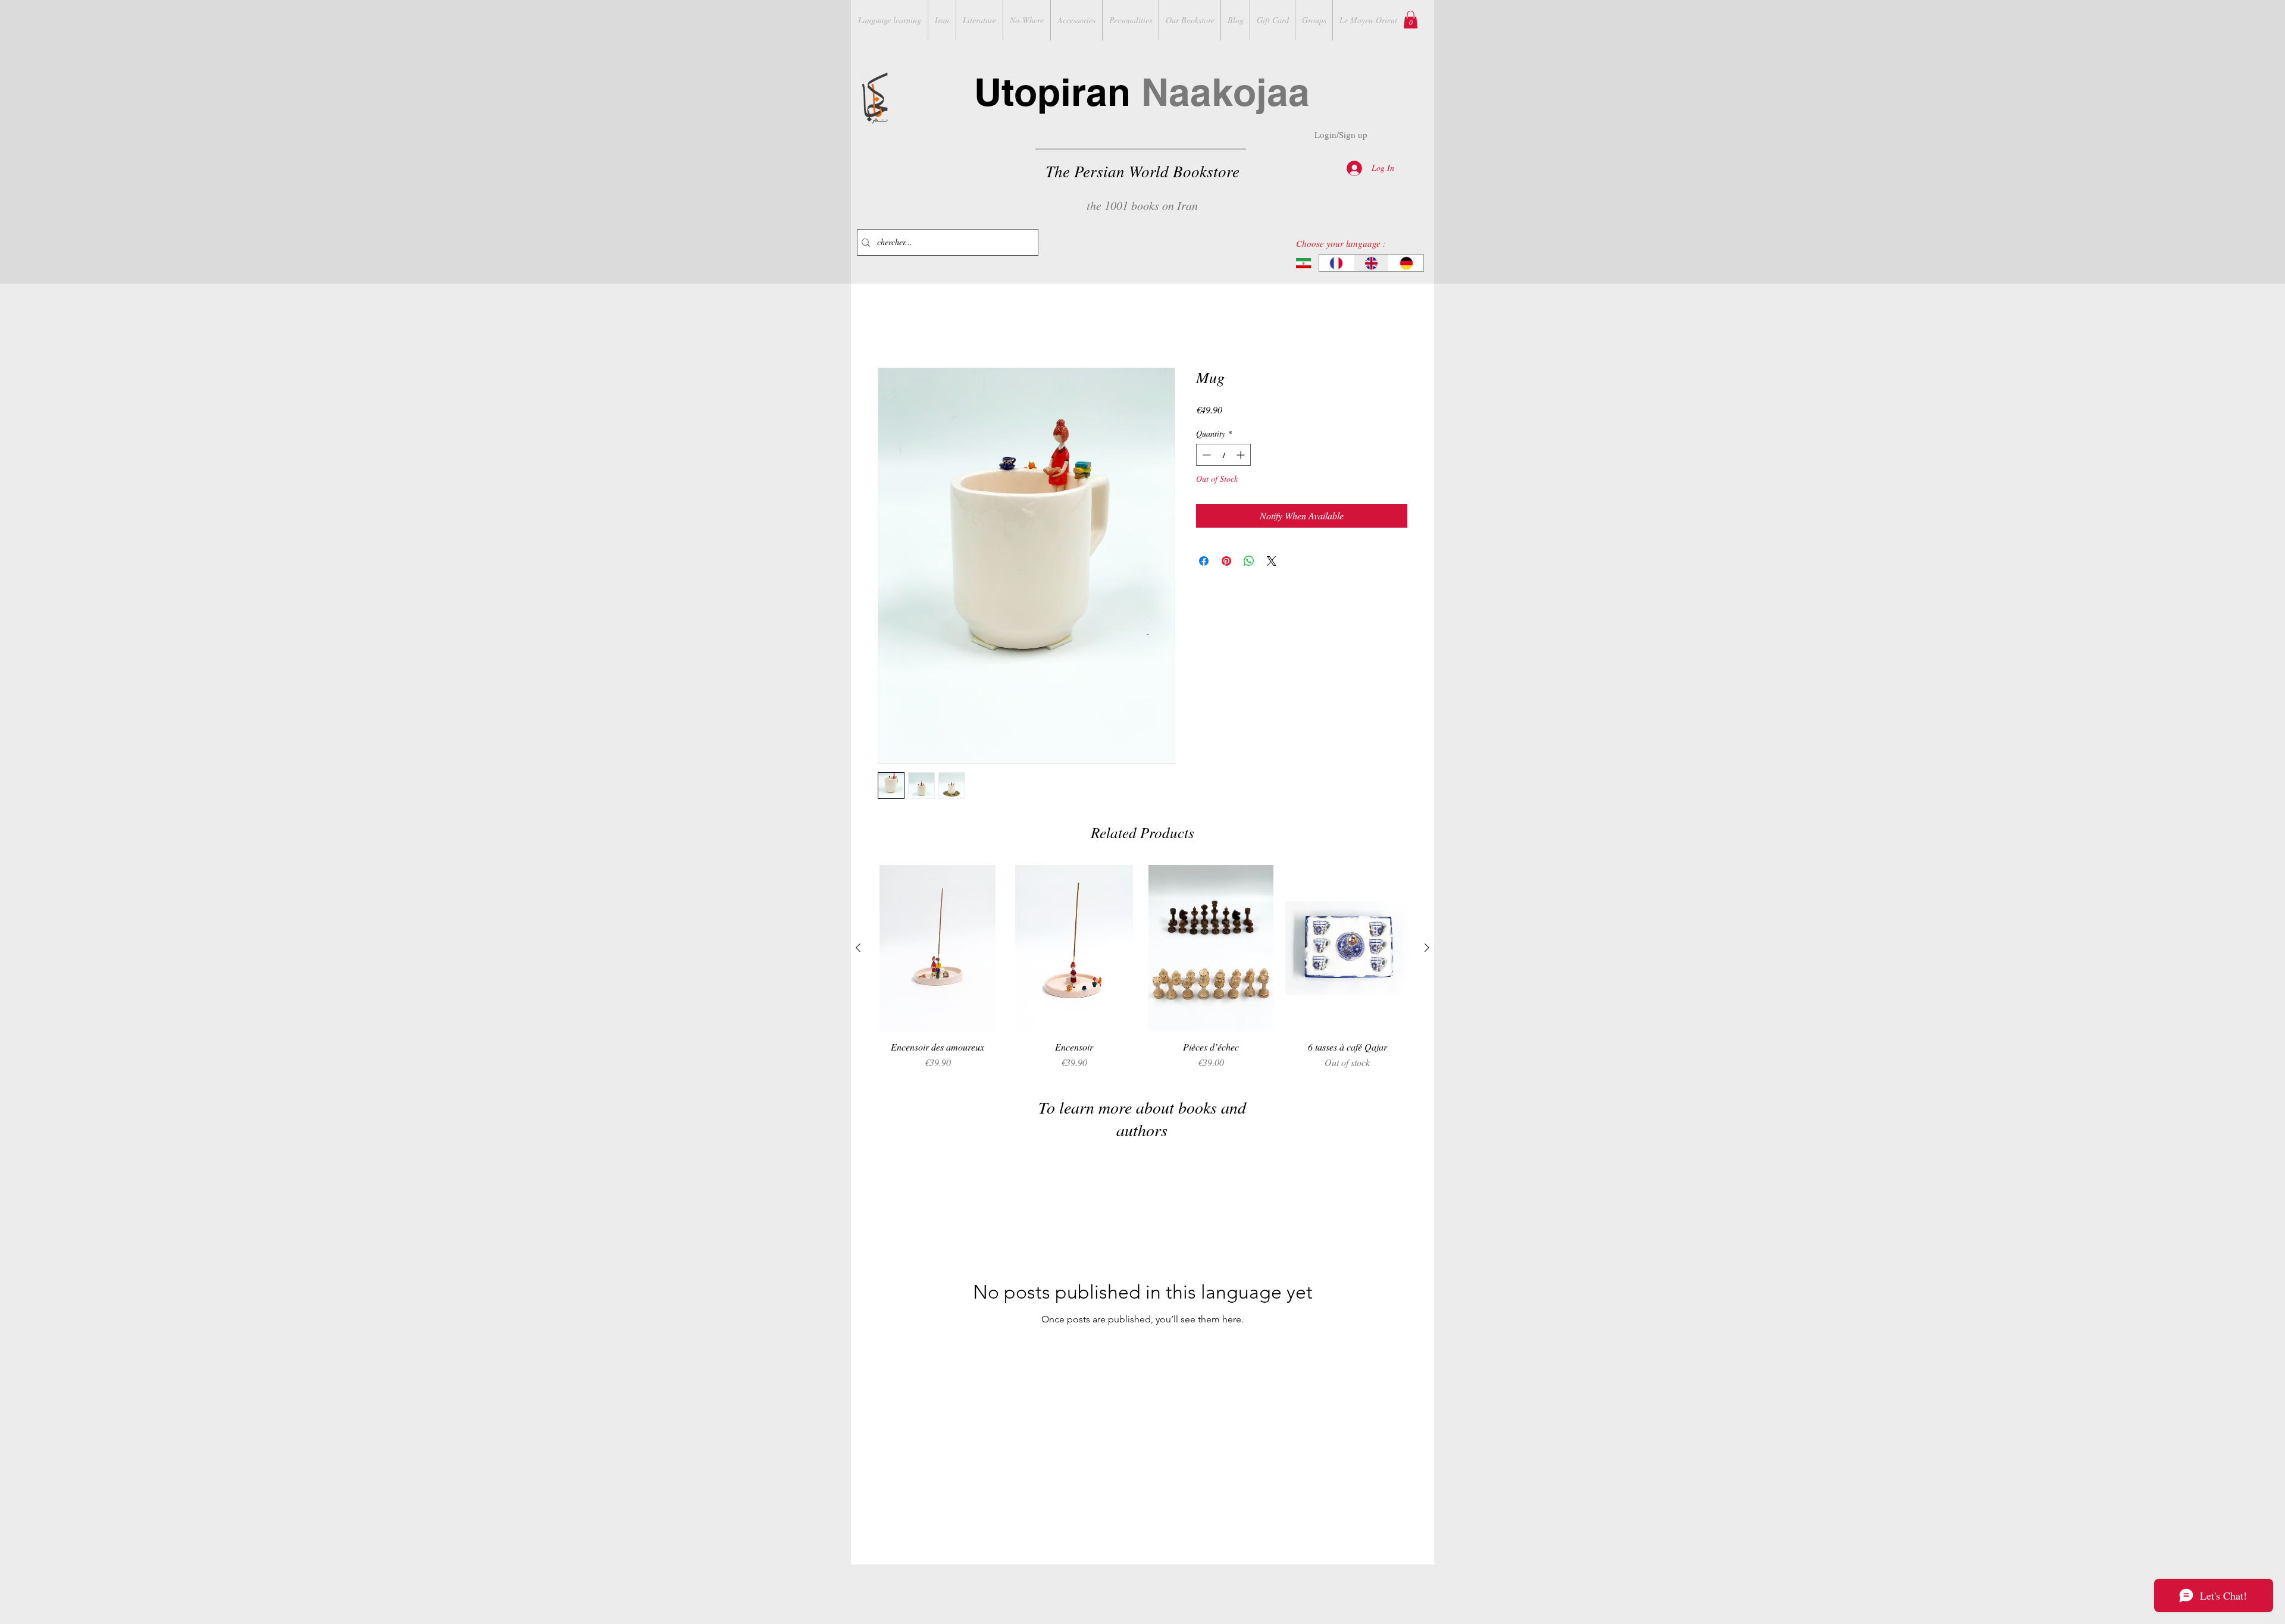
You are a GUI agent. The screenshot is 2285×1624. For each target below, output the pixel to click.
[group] (1142, 970)
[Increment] (1242, 457)
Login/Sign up (1341, 134)
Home (889, 326)
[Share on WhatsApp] (1249, 563)
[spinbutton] (1223, 457)
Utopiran (1142, 92)
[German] (1406, 263)
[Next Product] (1427, 949)
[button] (1411, 20)
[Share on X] (1272, 563)
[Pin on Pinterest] (1226, 563)
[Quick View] (938, 950)
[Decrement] (1205, 457)
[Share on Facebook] (1204, 563)
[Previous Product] (858, 949)
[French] (1336, 263)
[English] (1371, 263)
